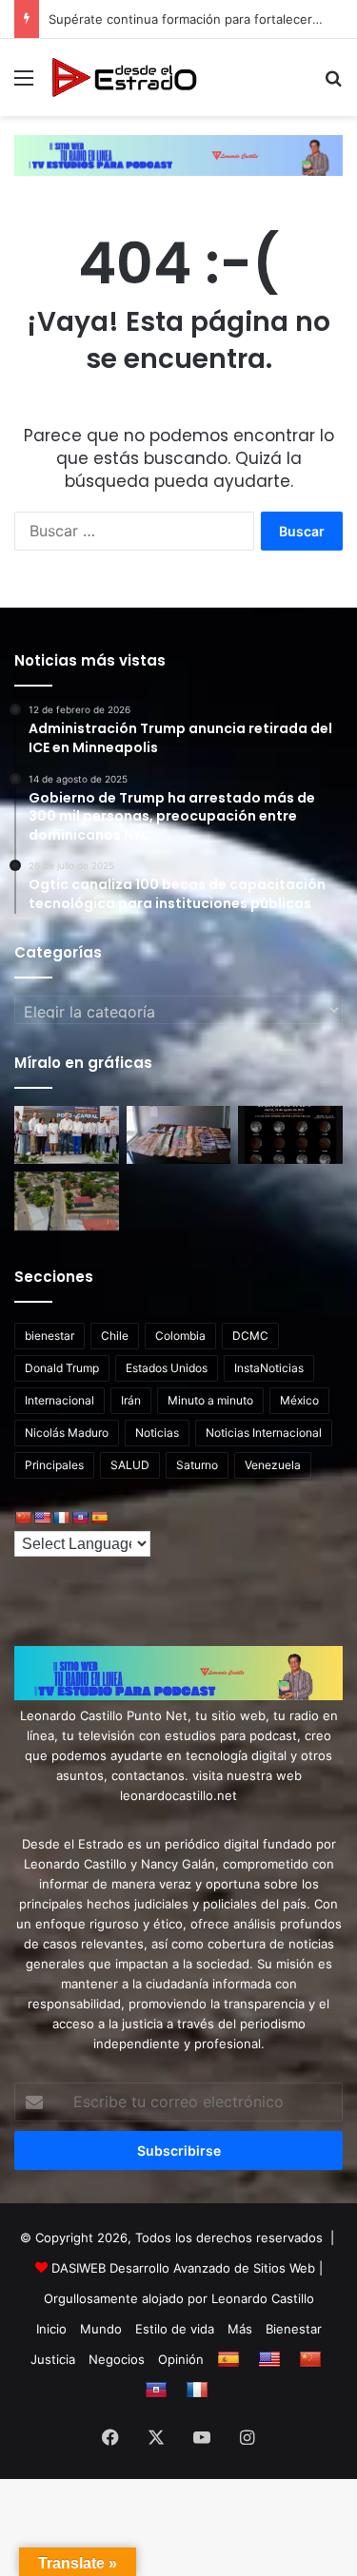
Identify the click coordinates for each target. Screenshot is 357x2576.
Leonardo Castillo (263, 2298)
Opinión (181, 2359)
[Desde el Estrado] (124, 77)
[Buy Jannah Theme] (178, 154)
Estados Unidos (167, 1368)
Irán (131, 1400)
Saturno (197, 1465)
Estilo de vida (175, 2329)
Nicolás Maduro (67, 1433)
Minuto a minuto (210, 1400)
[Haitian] (80, 1518)
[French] (61, 1518)
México (299, 1400)
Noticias (157, 1433)
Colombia (180, 1336)
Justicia (53, 2359)
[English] (42, 1518)
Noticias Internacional (264, 1433)
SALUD (130, 1465)
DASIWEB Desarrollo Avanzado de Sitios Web (183, 2268)
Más (240, 2329)
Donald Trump (62, 1368)
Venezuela (273, 1465)
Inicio (51, 2329)
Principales (54, 1465)
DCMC (250, 1336)
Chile (115, 1336)
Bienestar (294, 2329)
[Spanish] (99, 1518)
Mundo (101, 2329)
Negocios (117, 2359)
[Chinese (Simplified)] (23, 1518)
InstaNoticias (269, 1368)
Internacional (59, 1400)
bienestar (50, 1336)
